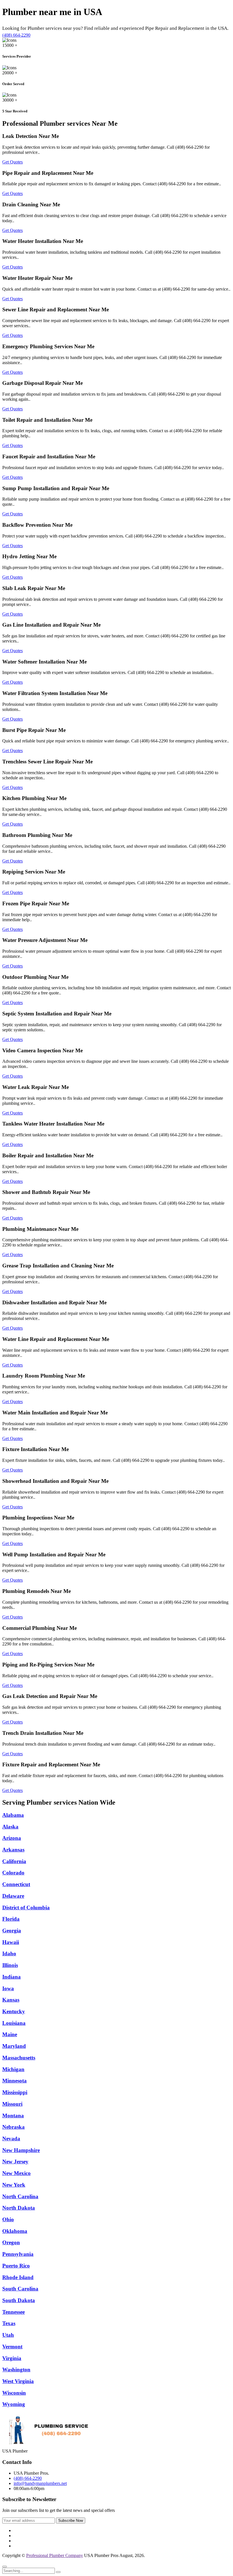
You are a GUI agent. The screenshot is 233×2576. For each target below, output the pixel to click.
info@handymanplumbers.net (40, 2483)
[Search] (58, 2572)
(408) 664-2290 (16, 35)
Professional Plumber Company (55, 2555)
